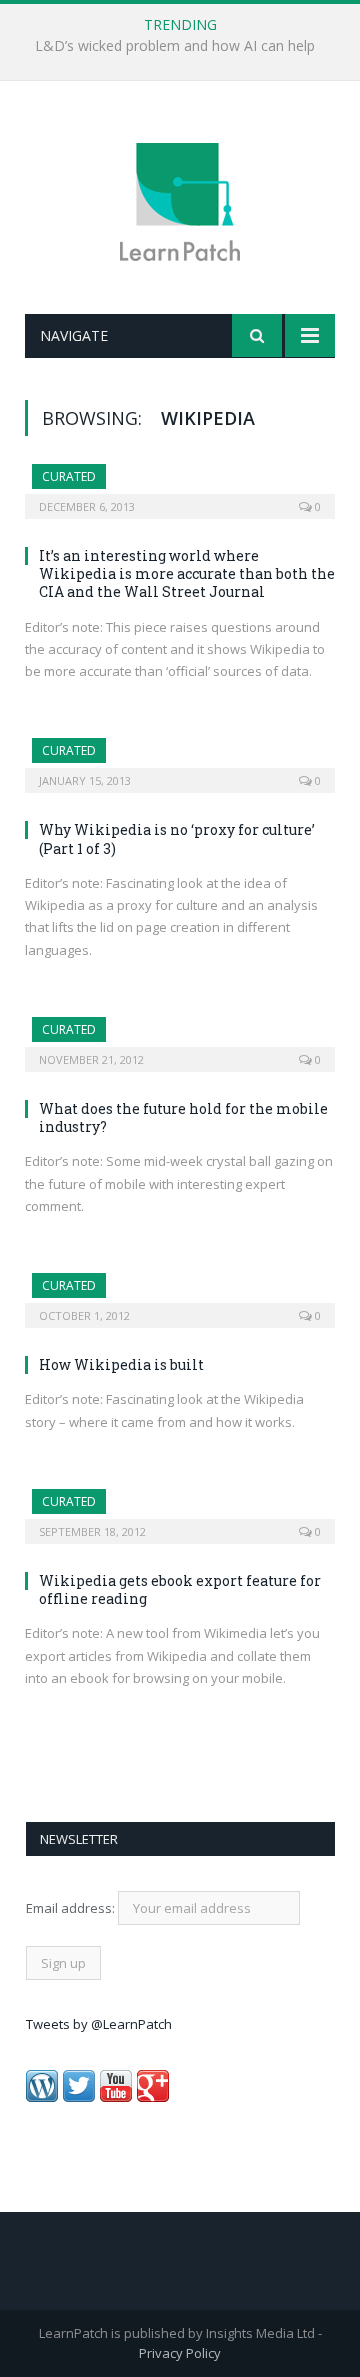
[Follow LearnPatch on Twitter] (79, 2097)
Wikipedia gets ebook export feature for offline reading (180, 1589)
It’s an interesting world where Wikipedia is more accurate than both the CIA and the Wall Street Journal (187, 573)
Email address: (72, 1908)
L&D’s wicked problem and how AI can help (175, 46)
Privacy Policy (180, 2353)
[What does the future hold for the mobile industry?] (180, 1038)
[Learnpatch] (180, 200)
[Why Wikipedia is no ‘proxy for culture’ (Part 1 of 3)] (180, 759)
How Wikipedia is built (121, 1364)
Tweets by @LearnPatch (99, 2024)
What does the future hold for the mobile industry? (183, 1117)
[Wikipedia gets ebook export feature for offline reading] (180, 1510)
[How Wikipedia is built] (180, 1294)
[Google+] (153, 2097)
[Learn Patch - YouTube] (116, 2097)
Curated (69, 476)
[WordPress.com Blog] (42, 2097)
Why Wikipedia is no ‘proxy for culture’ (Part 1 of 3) (177, 838)
